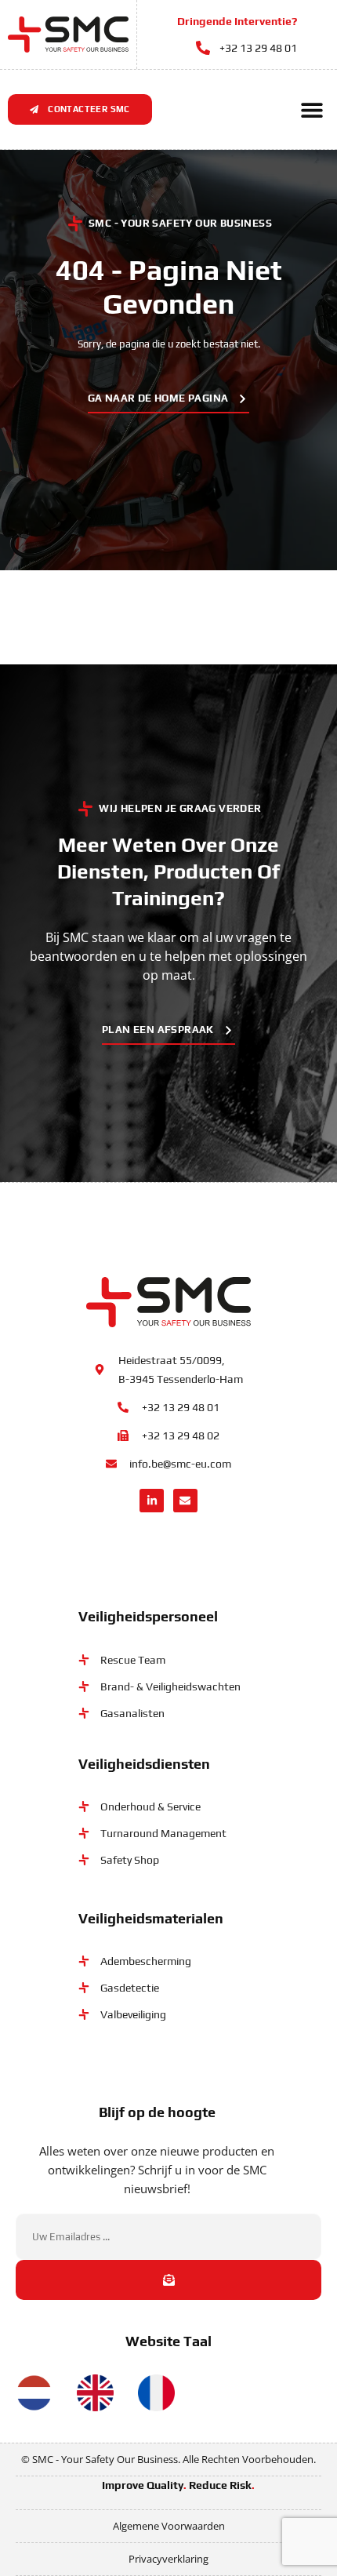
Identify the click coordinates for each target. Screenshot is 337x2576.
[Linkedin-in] (152, 1501)
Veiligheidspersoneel (148, 1616)
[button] (312, 109)
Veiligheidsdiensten (144, 1764)
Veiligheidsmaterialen (151, 1918)
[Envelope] (185, 1501)
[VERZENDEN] (168, 2280)
